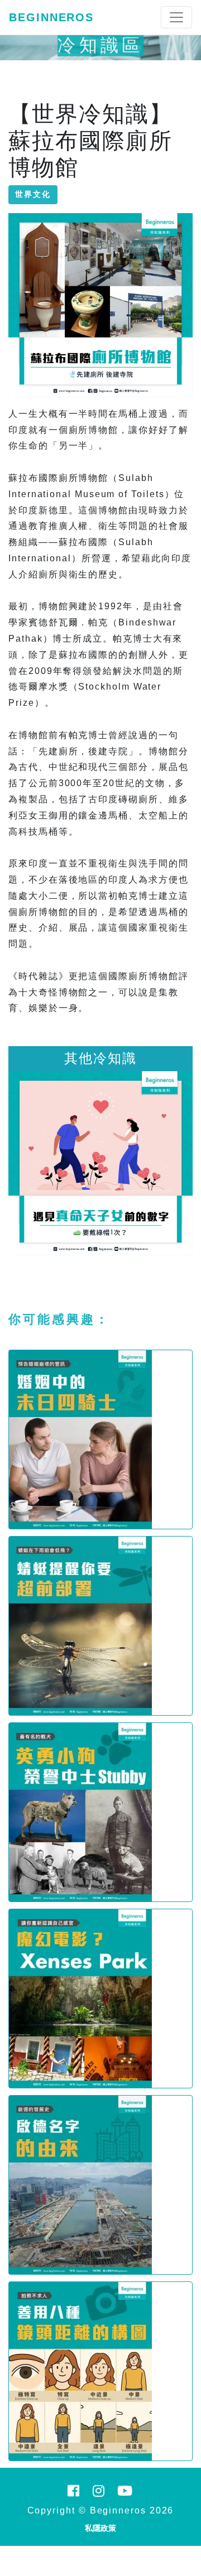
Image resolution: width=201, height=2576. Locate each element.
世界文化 (33, 194)
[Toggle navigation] (176, 17)
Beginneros (51, 17)
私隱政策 (100, 2528)
